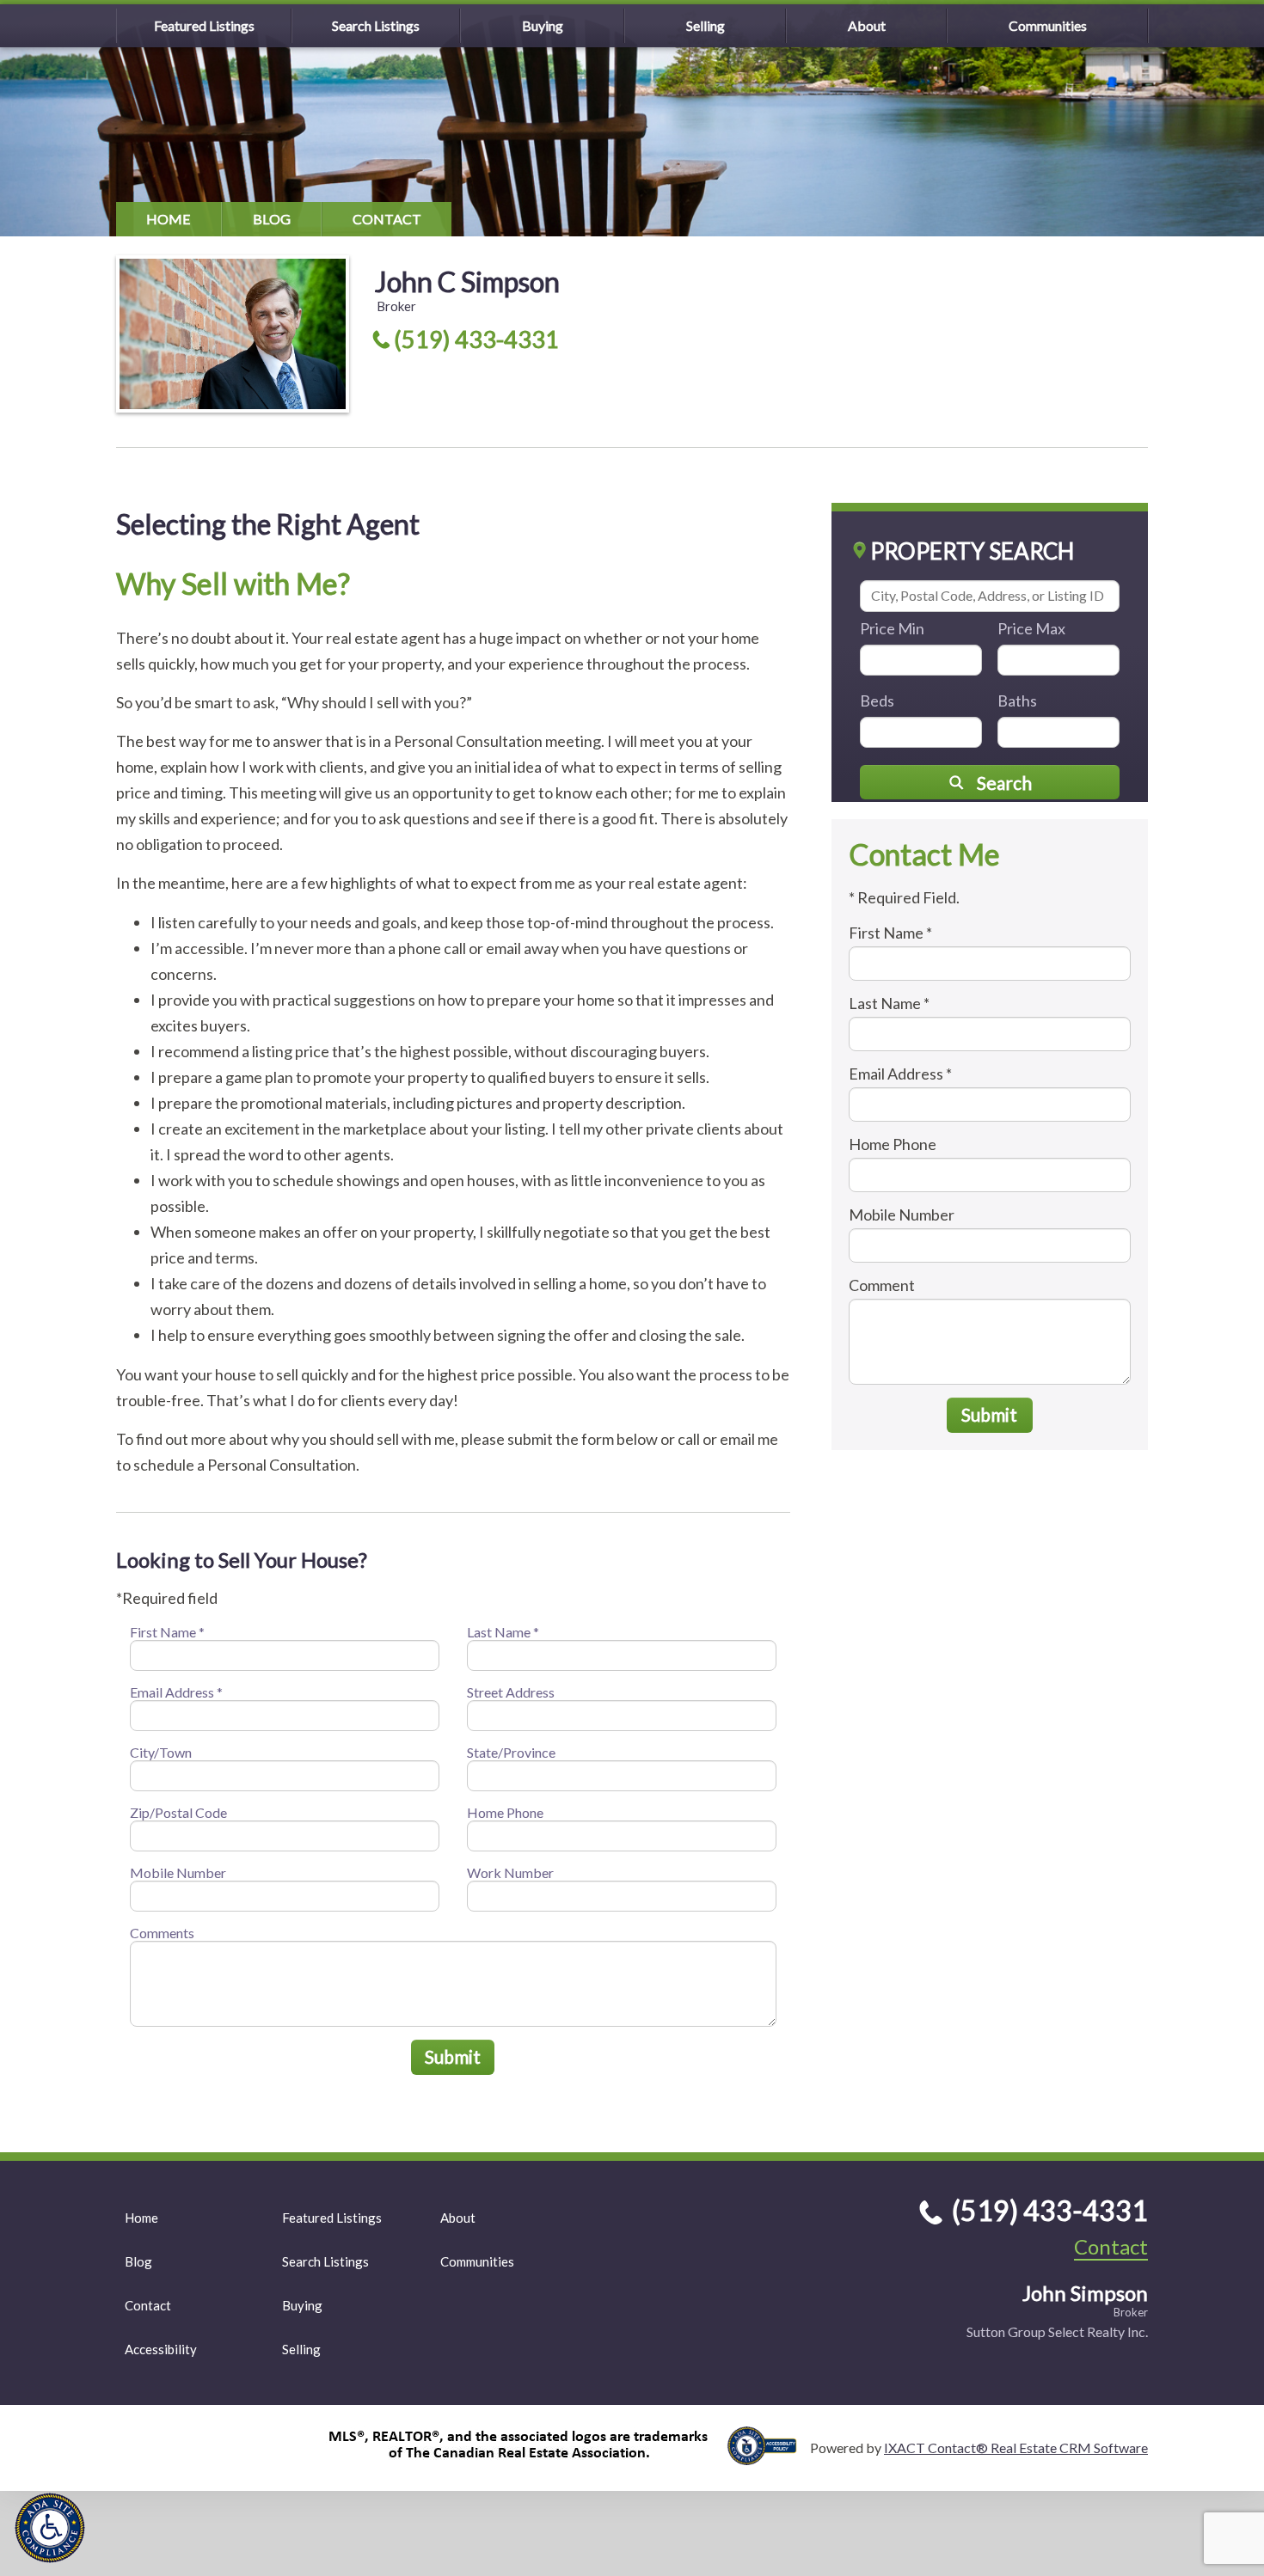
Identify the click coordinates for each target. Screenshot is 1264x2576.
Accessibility (161, 2349)
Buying (543, 25)
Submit (453, 2056)
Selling (706, 25)
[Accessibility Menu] (50, 2528)
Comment (882, 1285)
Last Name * (503, 1632)
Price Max (1031, 628)
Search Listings (376, 25)
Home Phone (505, 1812)
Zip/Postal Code (178, 1812)
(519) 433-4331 (476, 339)
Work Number (510, 1872)
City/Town (161, 1752)
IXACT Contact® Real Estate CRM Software (1016, 2448)
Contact (387, 219)
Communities (1048, 25)
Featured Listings (204, 25)
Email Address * (176, 1692)
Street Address (511, 1692)
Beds (877, 701)
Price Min (892, 628)
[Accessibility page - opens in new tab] (769, 2457)
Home (169, 219)
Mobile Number (178, 1872)
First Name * (167, 1632)
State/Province (511, 1752)
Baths (1017, 701)
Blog (272, 219)
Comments (162, 1933)
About (867, 25)
